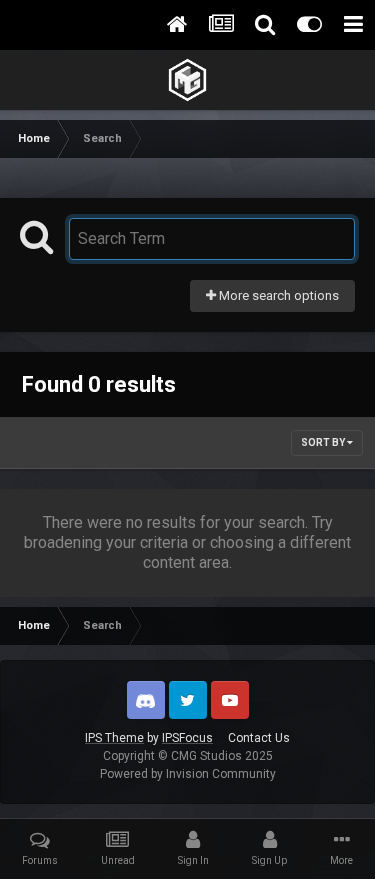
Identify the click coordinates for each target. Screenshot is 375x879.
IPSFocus (187, 738)
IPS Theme (114, 738)
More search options (277, 295)
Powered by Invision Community (188, 774)
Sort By (324, 442)
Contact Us (259, 738)
